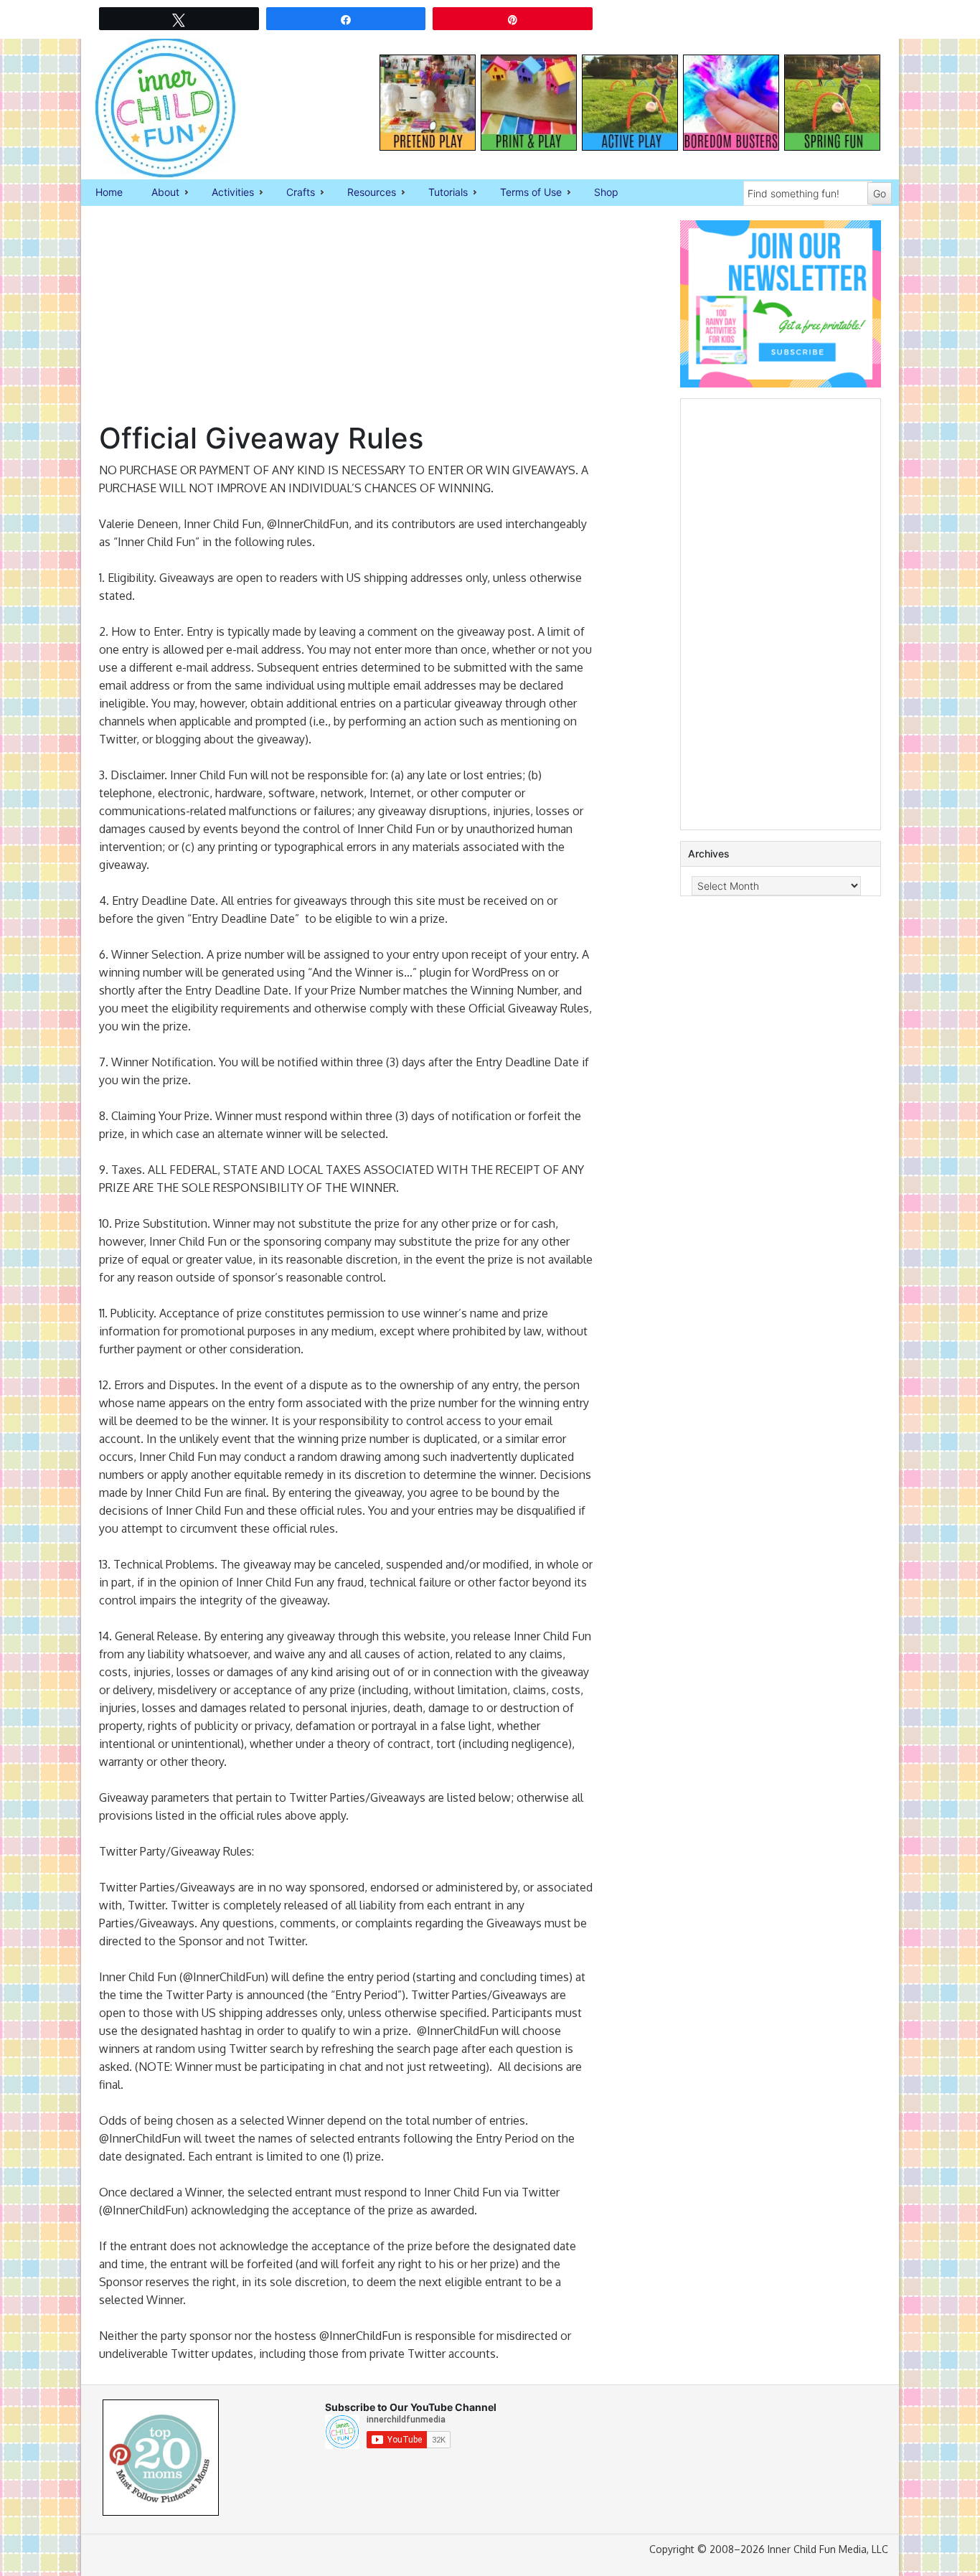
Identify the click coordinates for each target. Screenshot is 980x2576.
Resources (364, 193)
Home (109, 192)
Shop (606, 192)
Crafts (293, 193)
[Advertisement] (346, 321)
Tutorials (441, 193)
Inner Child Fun (153, 108)
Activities (226, 193)
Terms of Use (524, 193)
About (158, 193)
